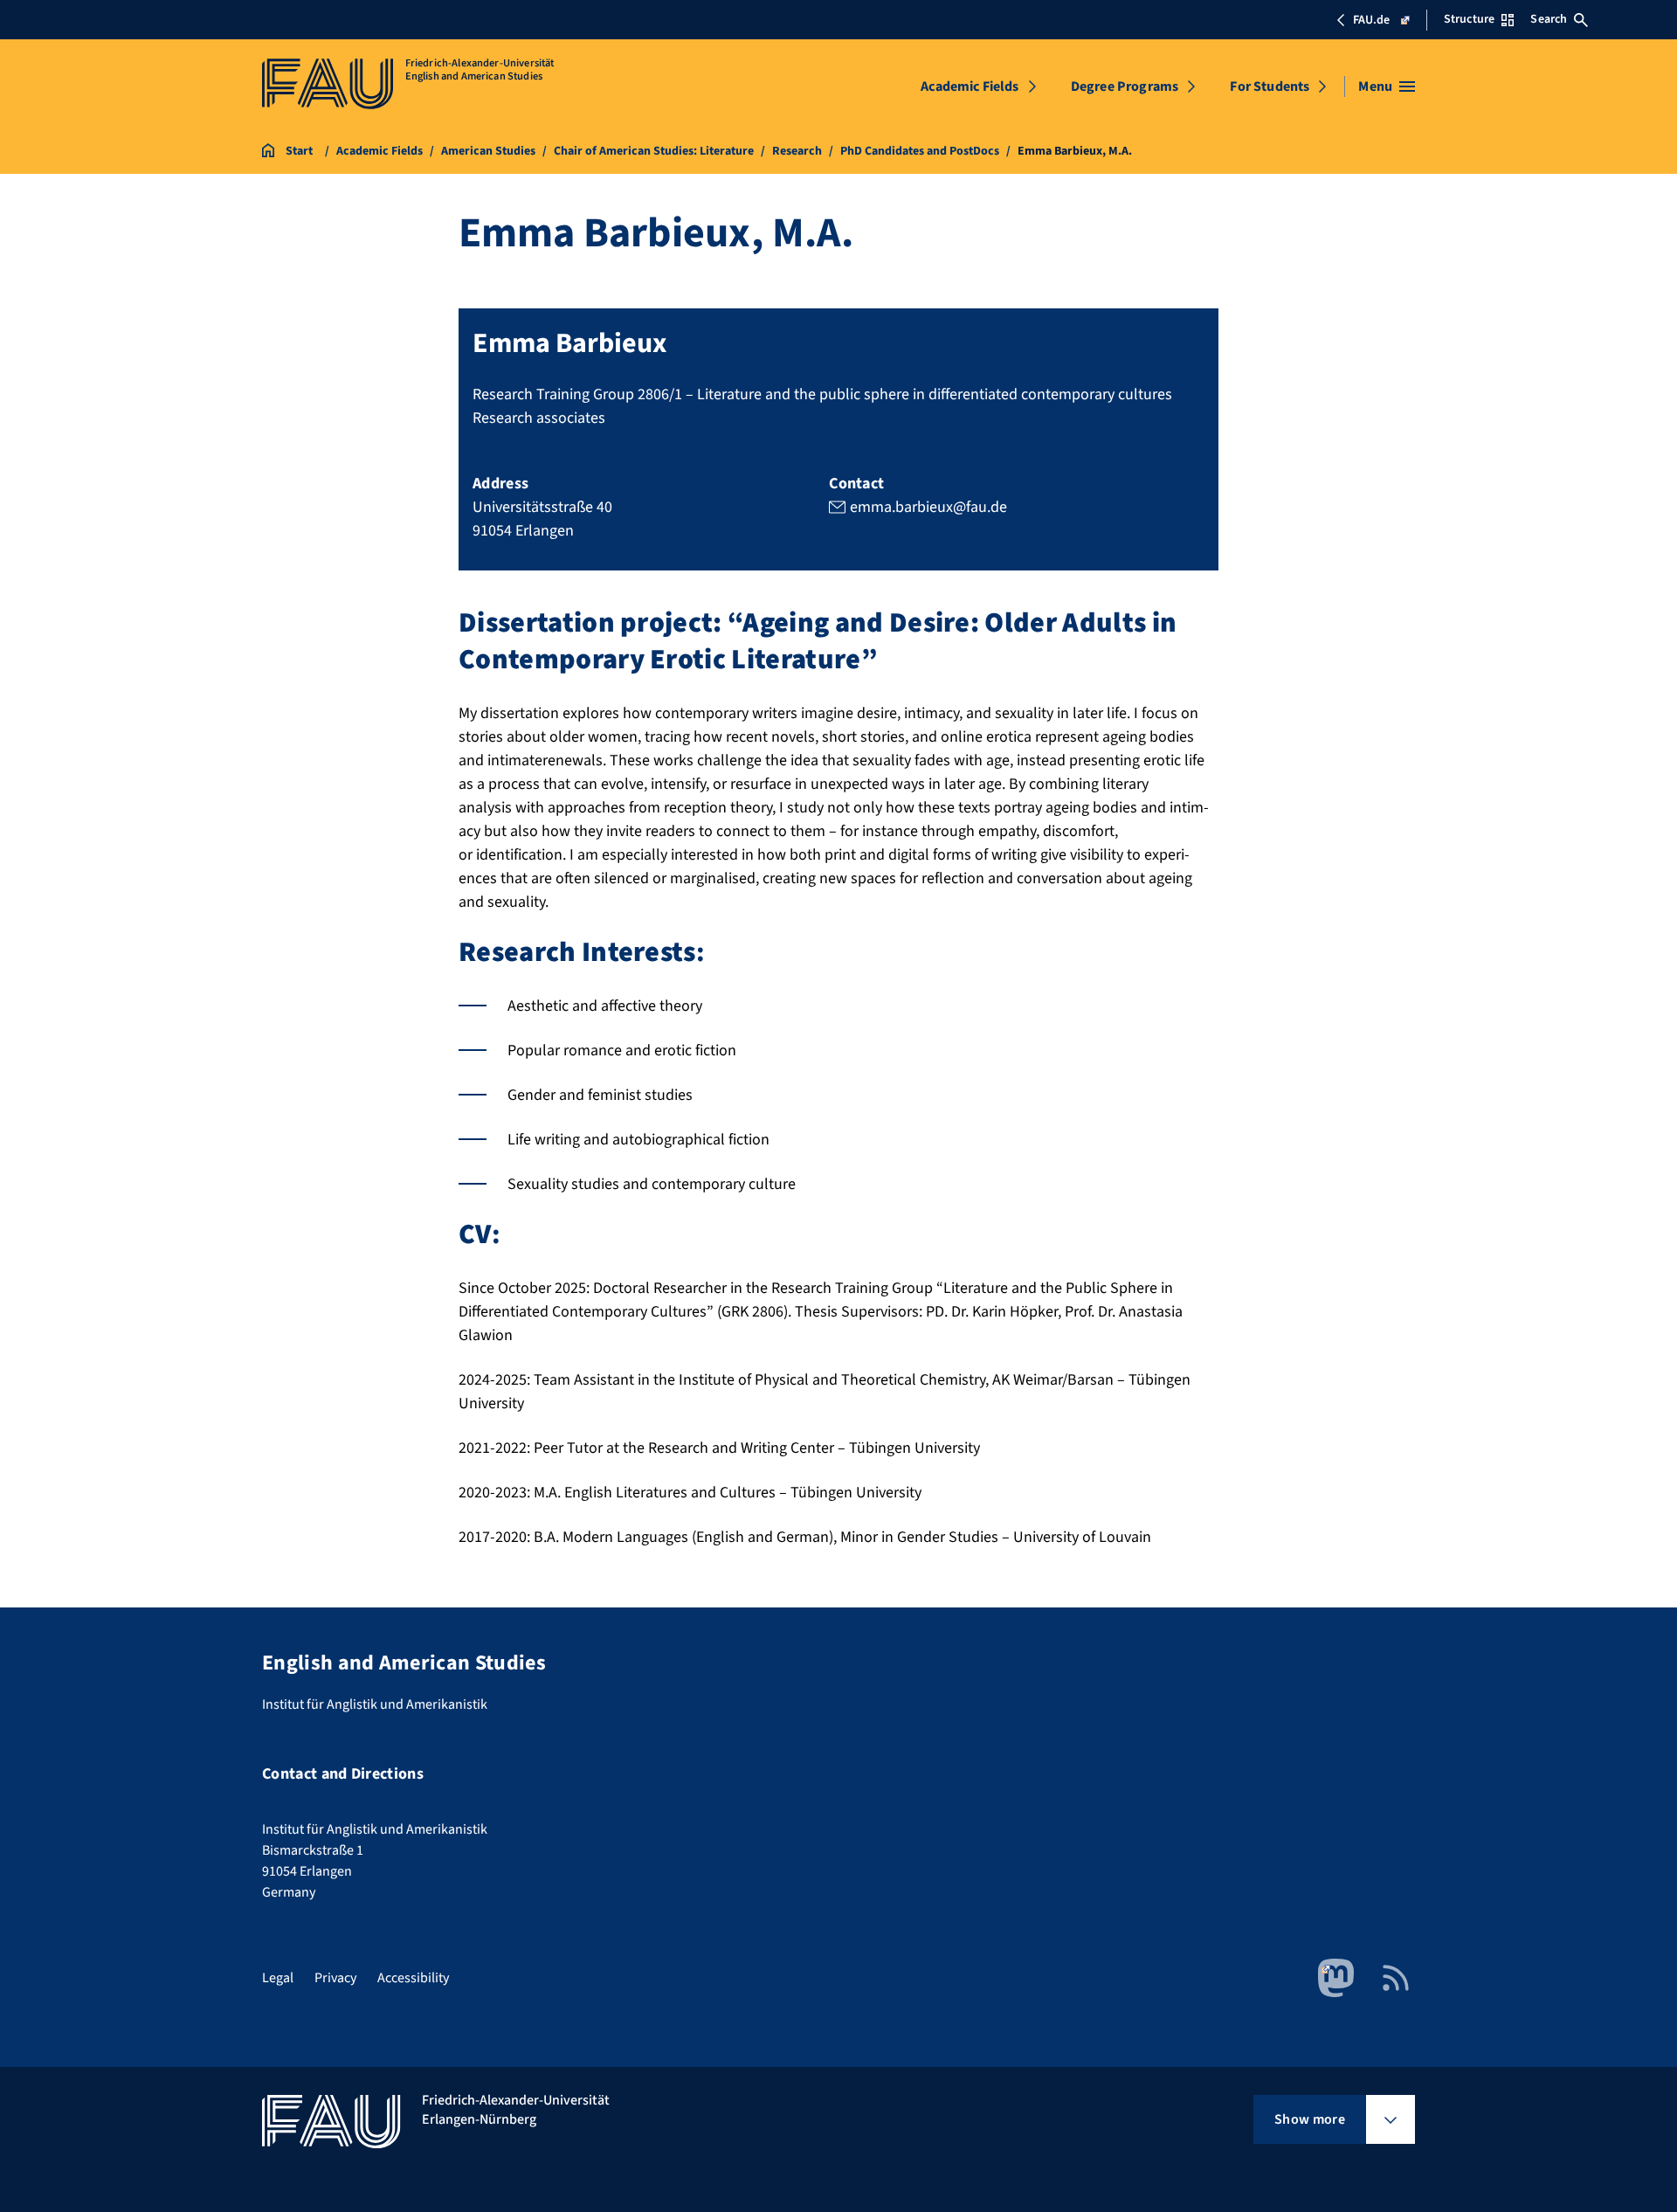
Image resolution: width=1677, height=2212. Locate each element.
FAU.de (1371, 20)
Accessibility (413, 1978)
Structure (1469, 19)
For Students (1270, 86)
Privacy (335, 1978)
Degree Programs (1125, 86)
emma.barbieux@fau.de (928, 507)
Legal (278, 1978)
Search (1549, 19)
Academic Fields (970, 86)
